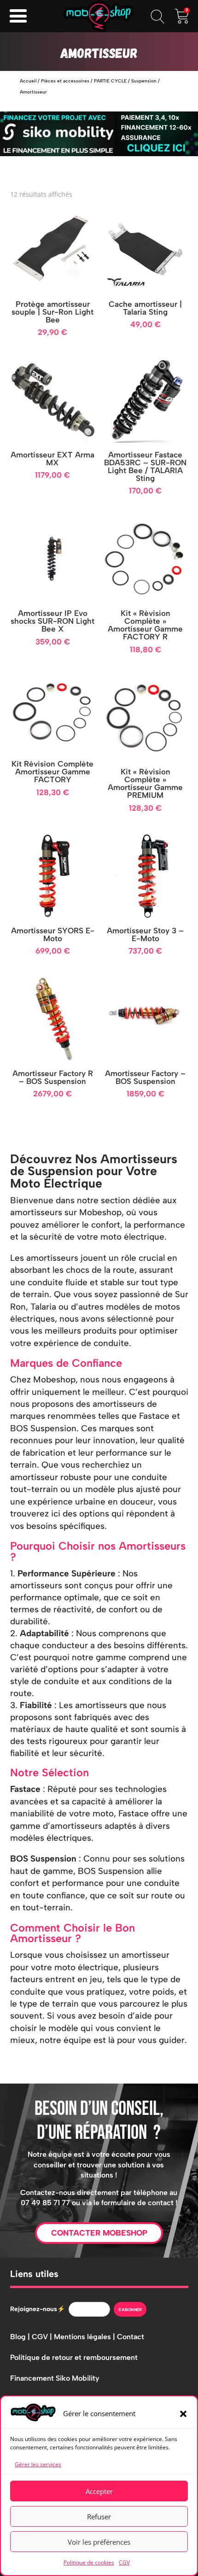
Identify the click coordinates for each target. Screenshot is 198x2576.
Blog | (21, 2337)
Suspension (144, 81)
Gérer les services (38, 2464)
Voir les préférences (99, 2542)
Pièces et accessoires (65, 81)
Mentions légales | (85, 2337)
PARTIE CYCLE (110, 81)
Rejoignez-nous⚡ (38, 2309)
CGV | (43, 2337)
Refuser (99, 2517)
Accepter (99, 2491)
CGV (124, 2562)
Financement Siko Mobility (55, 2378)
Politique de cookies (89, 2562)
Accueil (28, 81)
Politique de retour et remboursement (74, 2357)
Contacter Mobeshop (99, 2233)
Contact (131, 2337)
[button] (183, 2414)
